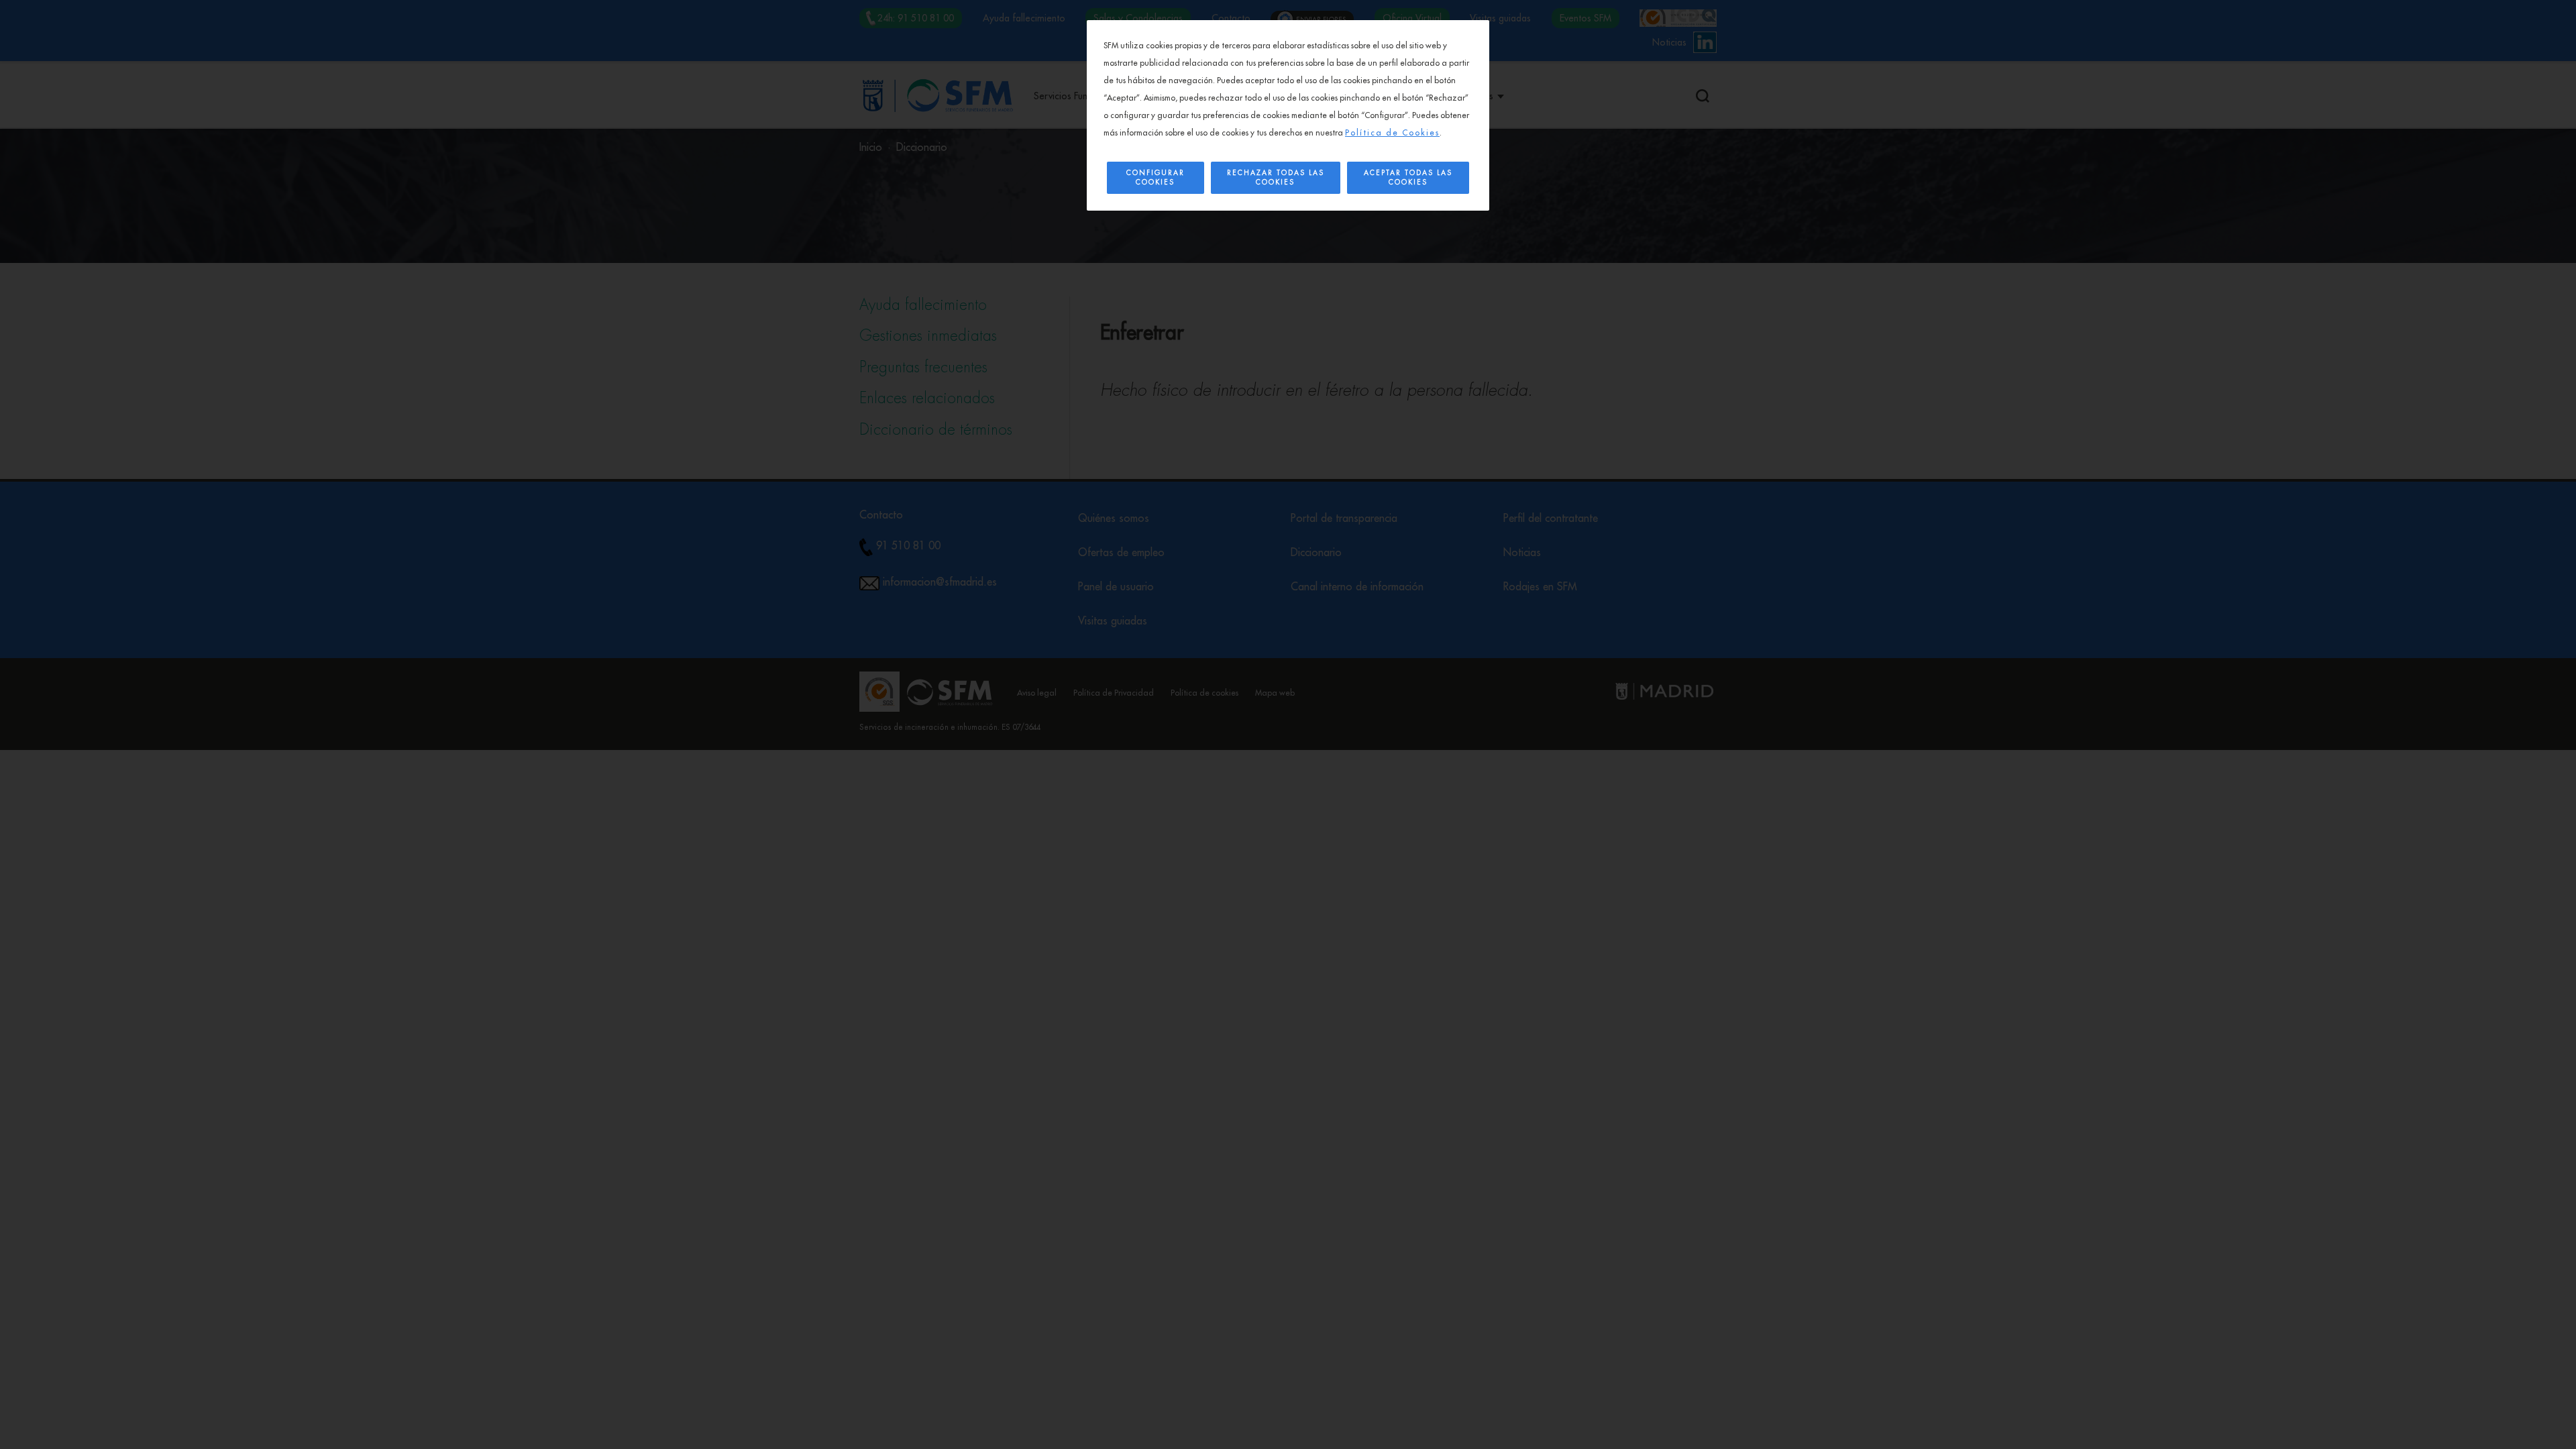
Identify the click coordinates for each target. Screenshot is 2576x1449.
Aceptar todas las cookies (1408, 178)
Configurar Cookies (1156, 178)
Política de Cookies (1392, 133)
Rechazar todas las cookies (1276, 178)
